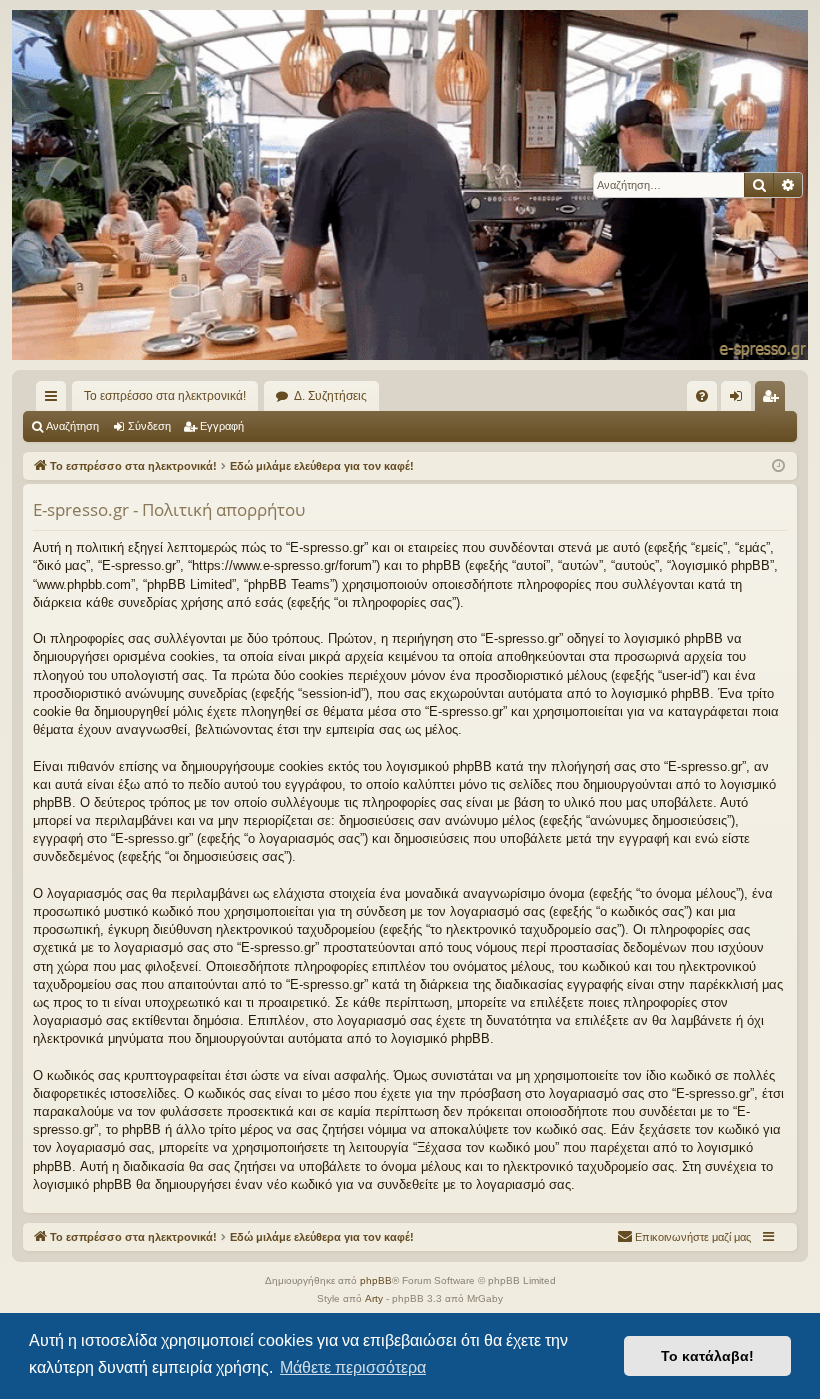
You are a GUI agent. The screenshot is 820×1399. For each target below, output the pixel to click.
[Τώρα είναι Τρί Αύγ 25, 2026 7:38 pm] (778, 466)
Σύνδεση (149, 426)
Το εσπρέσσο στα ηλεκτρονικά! (165, 396)
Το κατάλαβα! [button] (707, 1356)
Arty (374, 1298)
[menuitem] (702, 396)
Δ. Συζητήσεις (330, 396)
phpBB (376, 1280)
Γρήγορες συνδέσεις (55, 400)
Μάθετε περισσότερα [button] (353, 1367)
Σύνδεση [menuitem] (740, 400)
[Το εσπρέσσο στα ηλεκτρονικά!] (410, 185)
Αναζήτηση (72, 426)
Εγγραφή (222, 426)
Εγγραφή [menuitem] (774, 400)
